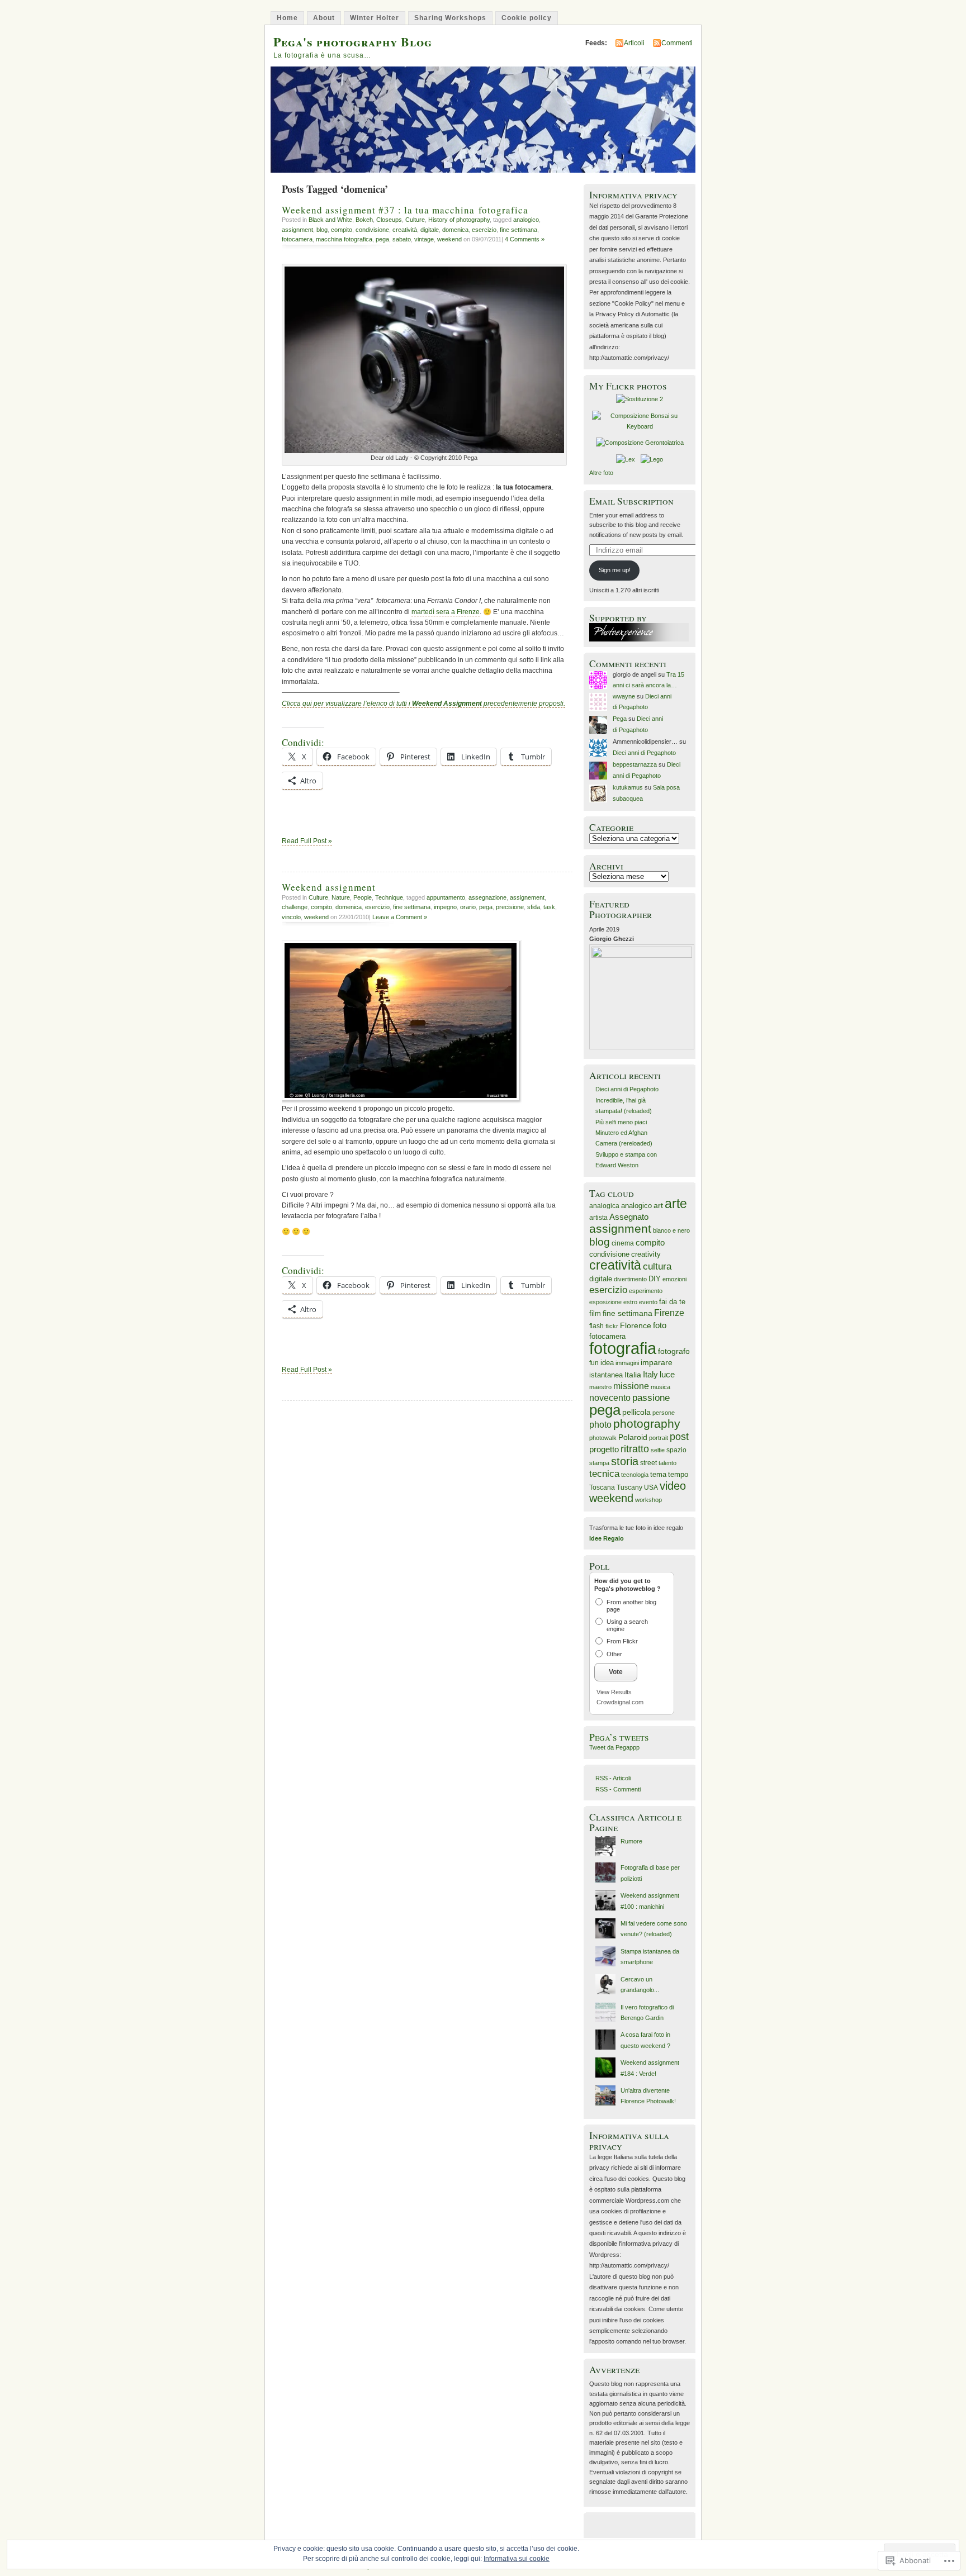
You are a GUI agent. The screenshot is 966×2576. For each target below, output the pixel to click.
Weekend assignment (329, 887)
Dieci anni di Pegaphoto (644, 753)
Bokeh (364, 220)
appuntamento (446, 897)
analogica (604, 1206)
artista (598, 1218)
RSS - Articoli (613, 1778)
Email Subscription (631, 501)
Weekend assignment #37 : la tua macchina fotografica (405, 210)
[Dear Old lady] (424, 451)
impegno (445, 907)
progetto (604, 1449)
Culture (415, 220)
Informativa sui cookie (517, 2559)
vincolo (291, 917)
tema (658, 1475)
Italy (650, 1374)
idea (607, 1363)
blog (322, 230)
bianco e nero (671, 1230)
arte (676, 1204)
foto (660, 1325)
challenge (295, 907)
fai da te (672, 1302)
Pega (620, 719)
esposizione (605, 1302)
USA (651, 1487)
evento (648, 1302)
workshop (648, 1500)
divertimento (630, 1279)
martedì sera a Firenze (446, 612)
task (549, 907)
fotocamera (297, 239)
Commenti (677, 43)
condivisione (372, 230)
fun (594, 1363)
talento (667, 1463)
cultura (657, 1266)
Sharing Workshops (450, 18)
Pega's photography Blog (353, 42)
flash (596, 1326)
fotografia (623, 1348)
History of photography (459, 220)
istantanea (606, 1375)
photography (647, 1424)
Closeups (389, 220)
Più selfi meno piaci (621, 1122)
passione (651, 1398)
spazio (676, 1450)
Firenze (669, 1313)
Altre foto (601, 473)
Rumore (631, 1841)
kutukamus (628, 787)
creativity (646, 1254)
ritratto (635, 1449)
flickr (612, 1326)
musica (660, 1387)
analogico (526, 220)
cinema (623, 1243)
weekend (449, 239)
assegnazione (487, 897)
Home (287, 18)
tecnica (604, 1474)
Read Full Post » (307, 841)
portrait (659, 1438)
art (658, 1205)
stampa (599, 1463)
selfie (658, 1450)
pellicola (636, 1412)
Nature (341, 897)
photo (600, 1425)
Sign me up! (615, 570)
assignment (297, 230)
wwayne (624, 696)
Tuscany (629, 1487)
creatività (405, 230)
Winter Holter (375, 18)
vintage (424, 239)
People (363, 897)
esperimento (646, 1291)
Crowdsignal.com (620, 1702)
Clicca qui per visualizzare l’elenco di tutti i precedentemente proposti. (423, 704)
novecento (610, 1398)
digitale (430, 230)
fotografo (674, 1351)
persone (664, 1413)
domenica (455, 230)
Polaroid (633, 1437)
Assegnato (629, 1217)
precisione (510, 907)
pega (382, 239)
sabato (402, 239)
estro (630, 1302)
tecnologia (635, 1475)
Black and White (330, 220)
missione (631, 1386)
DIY (655, 1279)
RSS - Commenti (618, 1789)
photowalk (603, 1438)
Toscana (602, 1487)
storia (625, 1461)
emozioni (674, 1279)
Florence (636, 1325)
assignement (527, 897)
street (648, 1463)
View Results (614, 1692)
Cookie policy (527, 18)
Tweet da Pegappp (614, 1747)
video (673, 1486)
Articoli (634, 43)
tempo (678, 1474)
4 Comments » (525, 239)
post (679, 1437)
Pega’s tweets (619, 1737)
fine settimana (518, 230)
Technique (389, 897)
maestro (600, 1387)
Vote (616, 1672)
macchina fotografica (344, 239)
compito (342, 230)
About (324, 18)
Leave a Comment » (400, 917)
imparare (657, 1362)
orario (468, 907)
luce (667, 1375)
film (595, 1313)
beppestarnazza (635, 764)
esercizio (484, 230)
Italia (633, 1375)
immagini (627, 1363)
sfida (534, 907)
